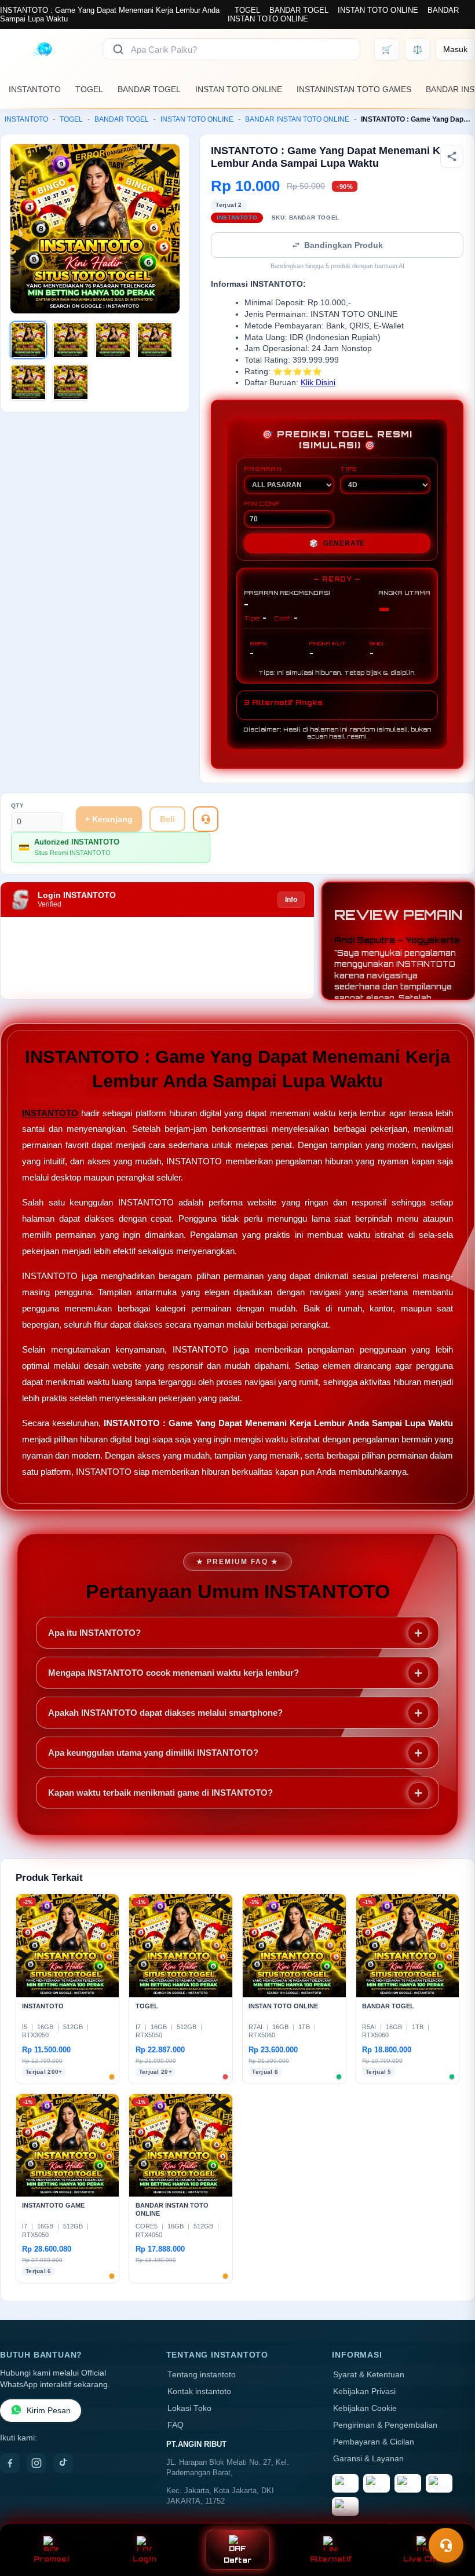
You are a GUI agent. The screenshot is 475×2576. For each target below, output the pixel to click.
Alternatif (331, 2559)
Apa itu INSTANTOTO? (94, 1633)
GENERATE (337, 543)
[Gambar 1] (28, 340)
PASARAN (263, 469)
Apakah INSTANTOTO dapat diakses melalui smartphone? (165, 1713)
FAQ (176, 2425)
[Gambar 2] (71, 340)
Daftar (238, 2560)
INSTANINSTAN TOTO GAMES (354, 89)
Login (145, 2559)
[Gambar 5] (28, 382)
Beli (167, 819)
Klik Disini (318, 383)
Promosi (51, 2559)
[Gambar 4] (155, 340)
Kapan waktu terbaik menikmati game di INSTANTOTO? (160, 1793)
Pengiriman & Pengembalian (385, 2425)
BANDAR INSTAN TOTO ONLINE (297, 119)
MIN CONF (262, 503)
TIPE (349, 469)
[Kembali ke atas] (450, 2517)
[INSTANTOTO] (44, 49)
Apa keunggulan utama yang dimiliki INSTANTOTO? (153, 1753)
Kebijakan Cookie (365, 2408)
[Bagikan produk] (452, 156)
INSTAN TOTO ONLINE (378, 10)
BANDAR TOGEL (299, 10)
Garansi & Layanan (368, 2459)
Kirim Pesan (49, 2411)
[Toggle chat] (446, 2545)
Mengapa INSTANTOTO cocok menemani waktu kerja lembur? (173, 1673)
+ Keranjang (109, 819)
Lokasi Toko (189, 2408)
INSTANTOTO (35, 89)
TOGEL (247, 10)
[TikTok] (63, 2463)
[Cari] (118, 49)
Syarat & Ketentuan (369, 2375)
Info (291, 900)
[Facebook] (10, 2463)
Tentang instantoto (202, 2375)
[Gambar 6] (71, 382)
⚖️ (417, 49)
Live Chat (424, 2559)
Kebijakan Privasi (364, 2392)
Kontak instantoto (199, 2392)
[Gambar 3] (113, 340)
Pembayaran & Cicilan (374, 2442)
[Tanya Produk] (206, 819)
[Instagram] (36, 2463)
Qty (18, 805)
